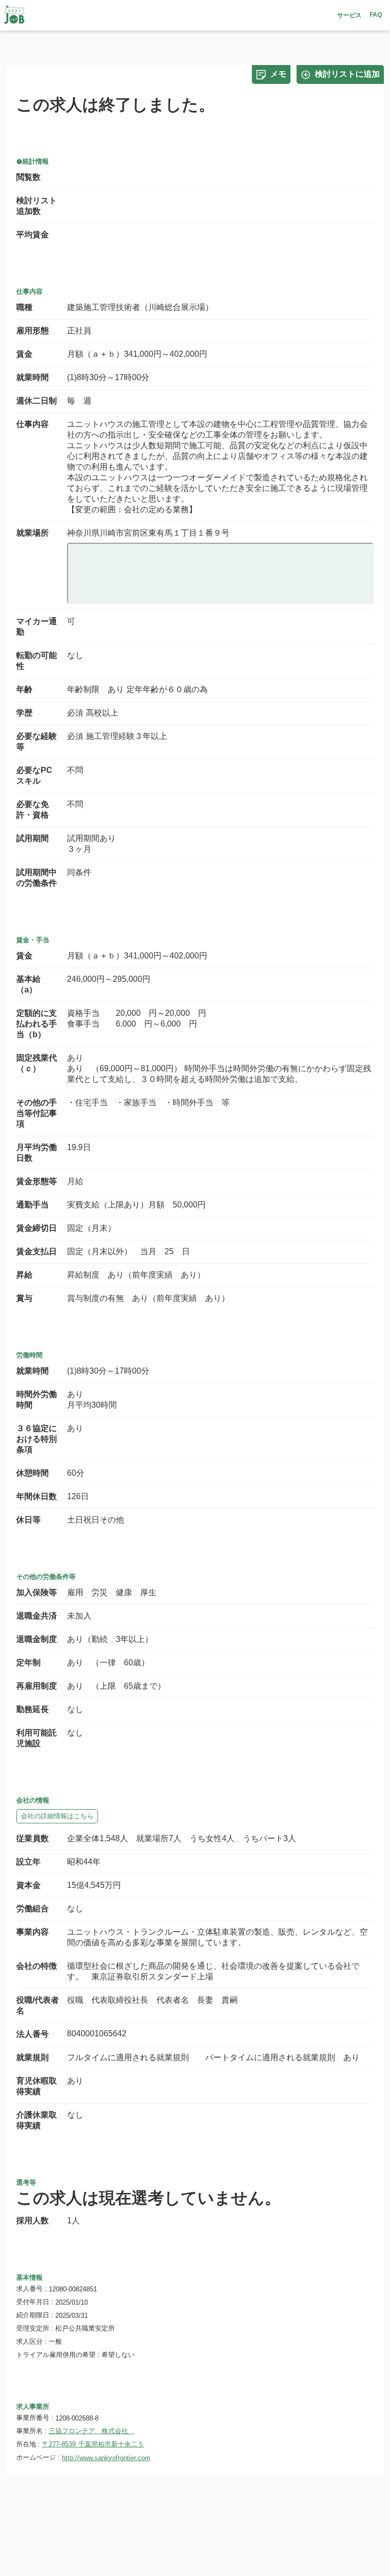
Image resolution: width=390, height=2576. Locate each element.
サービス (349, 15)
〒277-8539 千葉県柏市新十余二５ (93, 2444)
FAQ (376, 15)
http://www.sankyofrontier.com (106, 2458)
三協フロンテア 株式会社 (92, 2431)
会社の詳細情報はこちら (57, 1816)
